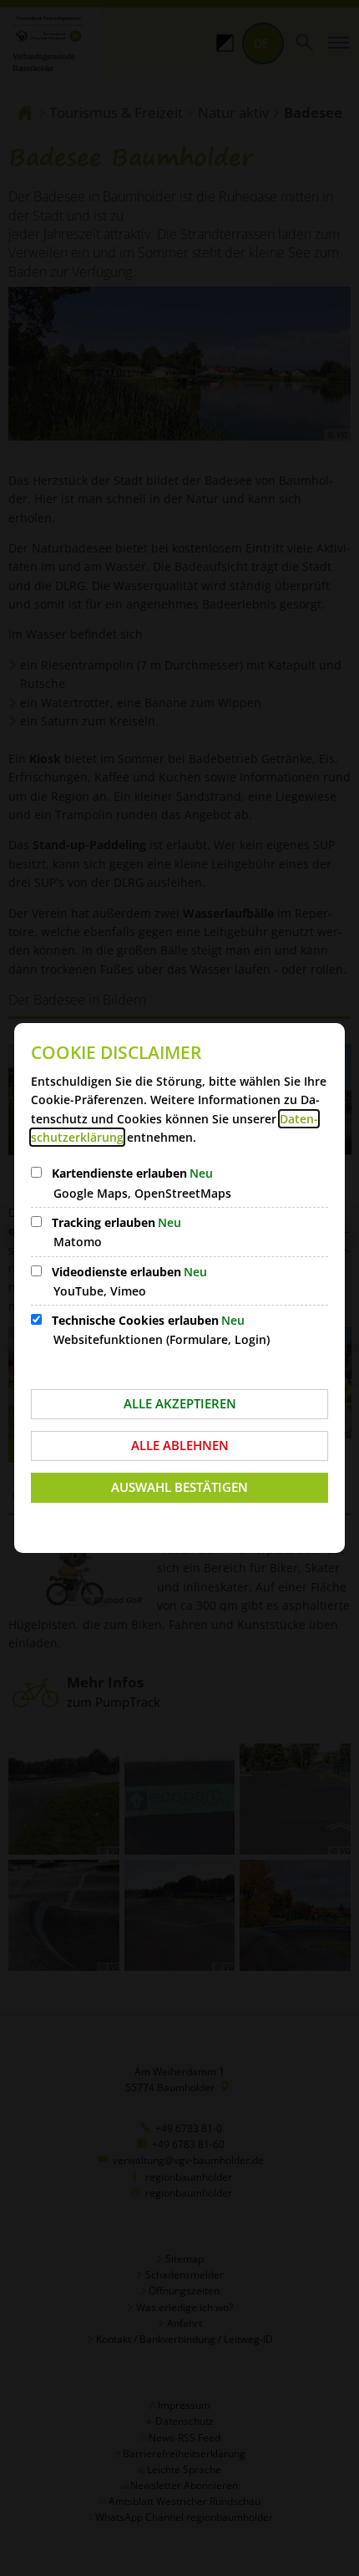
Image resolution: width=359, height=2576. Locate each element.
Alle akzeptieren (180, 1403)
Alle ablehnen (180, 1445)
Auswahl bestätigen (179, 1487)
